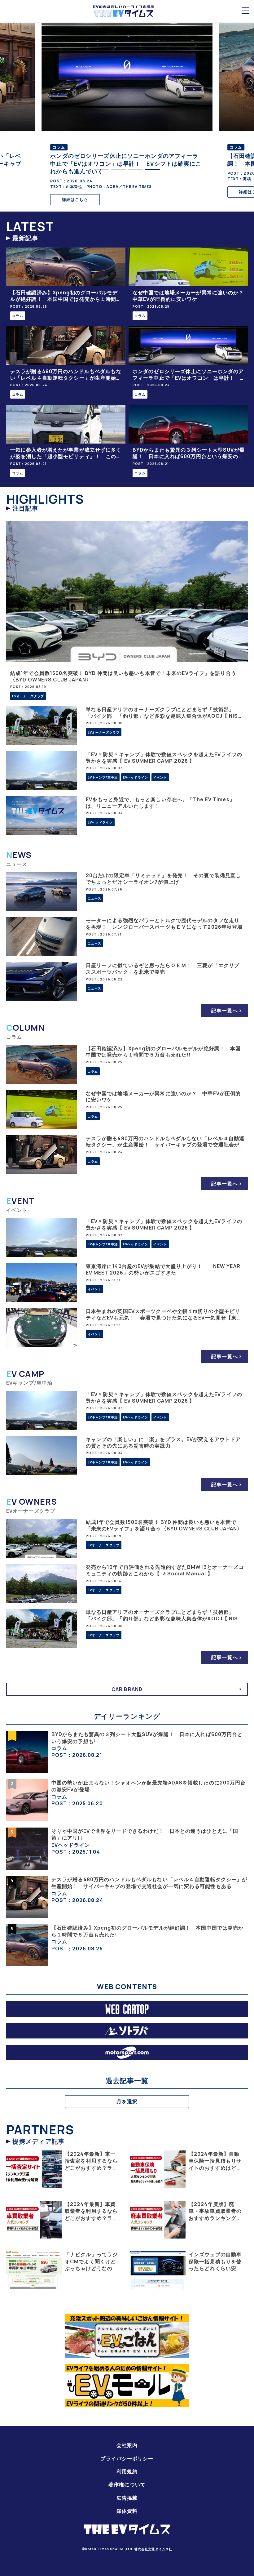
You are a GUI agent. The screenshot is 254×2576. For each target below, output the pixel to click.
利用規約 (127, 2471)
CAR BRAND (127, 1689)
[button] (101, 169)
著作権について (127, 2484)
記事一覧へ (225, 1011)
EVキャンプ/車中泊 (103, 777)
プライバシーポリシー (127, 2458)
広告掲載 (127, 2498)
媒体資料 (127, 2511)
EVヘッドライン (136, 777)
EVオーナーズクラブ (28, 696)
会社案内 (127, 2445)
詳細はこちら (75, 192)
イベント (160, 777)
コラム (18, 316)
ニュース (94, 898)
